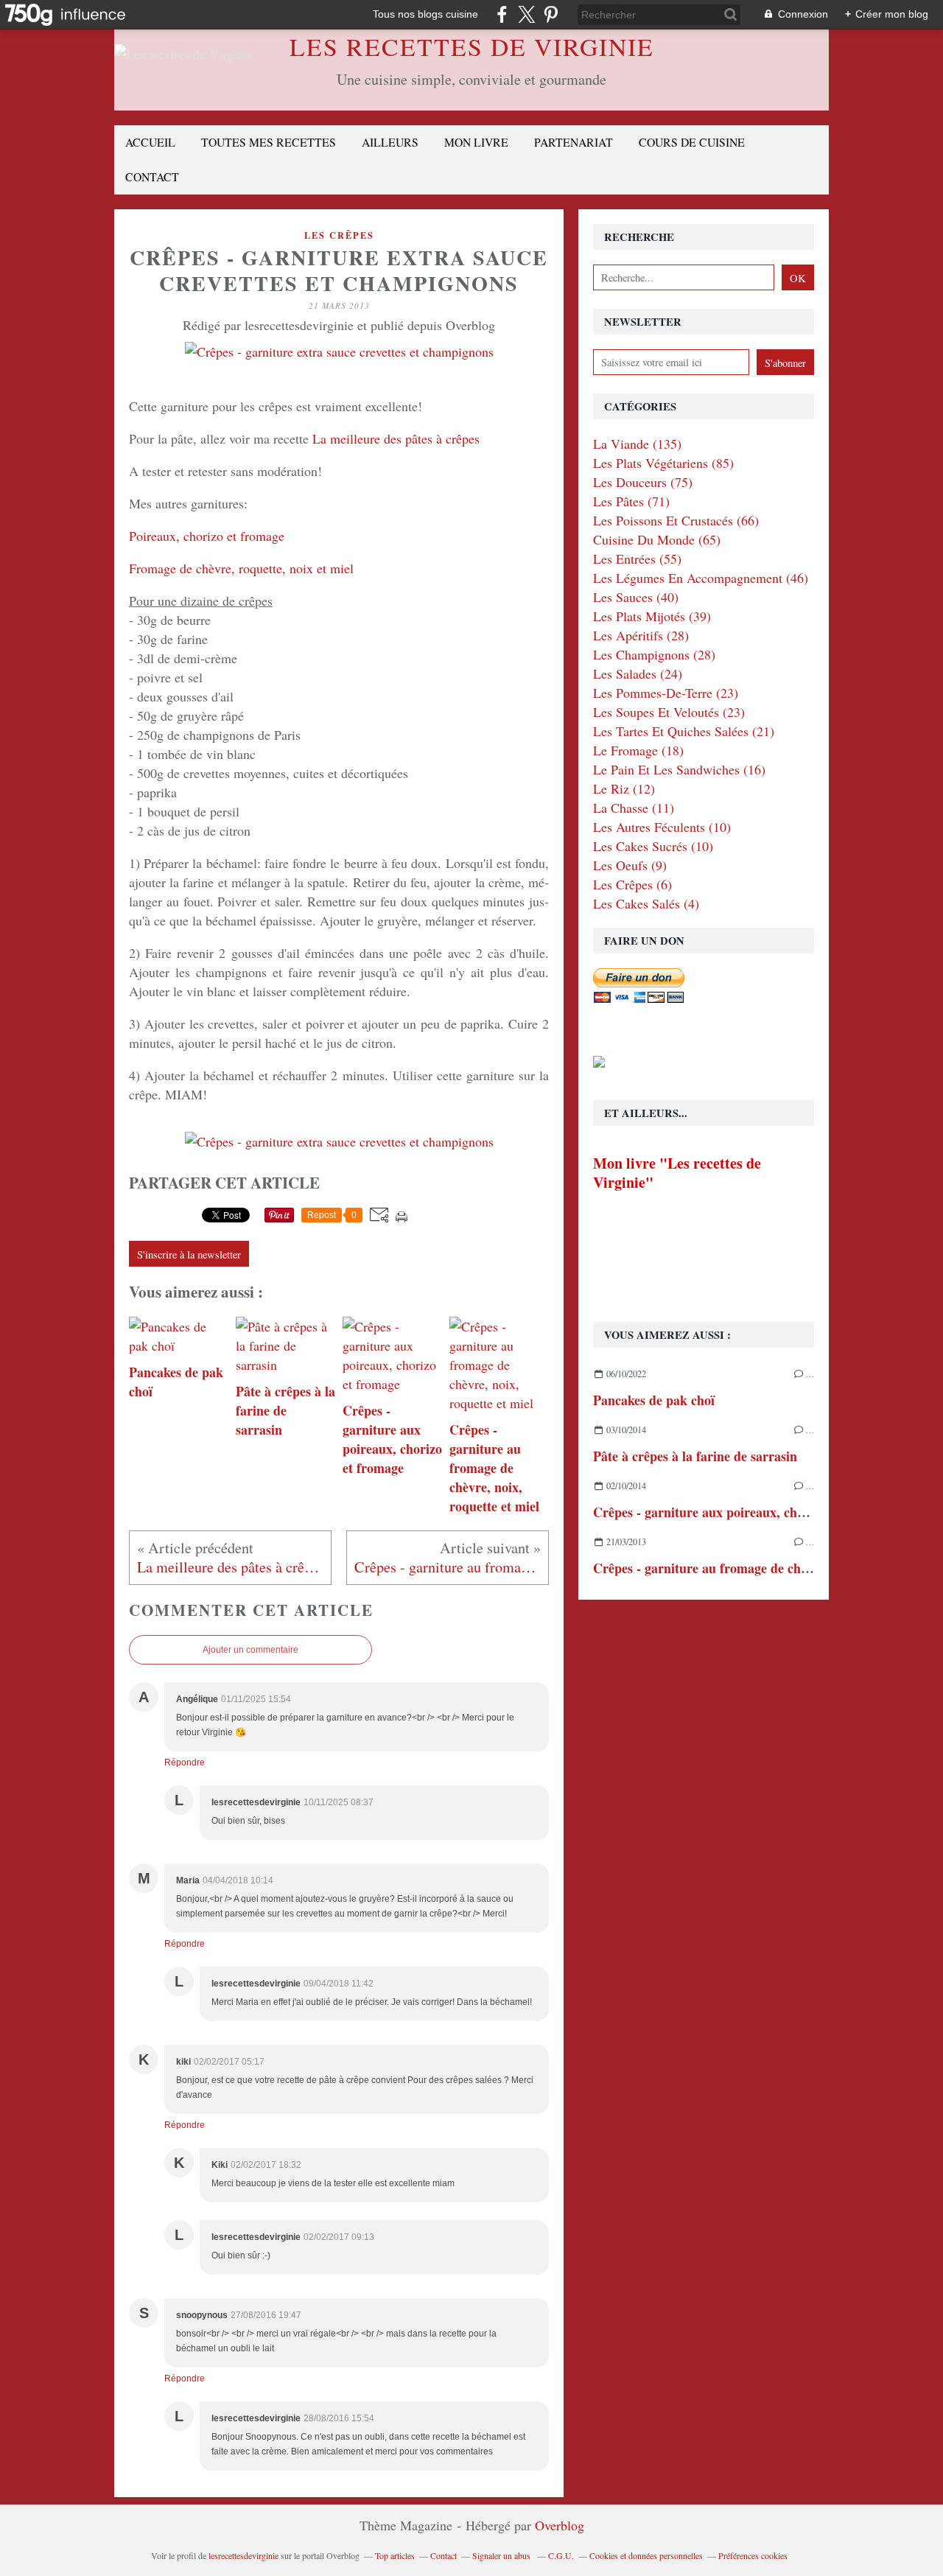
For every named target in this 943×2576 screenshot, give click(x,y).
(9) (630, 865)
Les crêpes (339, 235)
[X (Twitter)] (526, 14)
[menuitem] (150, 143)
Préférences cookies (753, 2555)
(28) (641, 635)
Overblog (560, 2525)
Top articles (395, 2555)
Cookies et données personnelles (646, 2555)
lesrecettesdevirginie (243, 2555)
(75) (643, 482)
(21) (684, 731)
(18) (638, 750)
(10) (662, 827)
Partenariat (574, 142)
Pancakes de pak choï (654, 1400)
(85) (663, 463)
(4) (646, 903)
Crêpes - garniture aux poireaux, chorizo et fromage (742, 1512)
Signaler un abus (502, 2555)
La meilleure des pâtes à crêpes (396, 438)
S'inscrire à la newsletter (189, 1254)
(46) (701, 578)
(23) (666, 693)
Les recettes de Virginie (472, 46)
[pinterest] (551, 14)
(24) (638, 673)
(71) (631, 501)
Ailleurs (390, 142)
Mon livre (476, 142)
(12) (624, 788)
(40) (636, 597)
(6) (632, 884)
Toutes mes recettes (269, 142)
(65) (657, 539)
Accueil (150, 142)
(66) (676, 520)
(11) (634, 808)
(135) (637, 444)
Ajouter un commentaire (250, 1650)
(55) (637, 559)
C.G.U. (561, 2555)
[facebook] (502, 14)
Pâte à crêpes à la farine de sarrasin (695, 1456)
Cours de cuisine (692, 142)
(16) (679, 769)
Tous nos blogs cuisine (425, 14)
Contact (152, 176)
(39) (652, 616)
